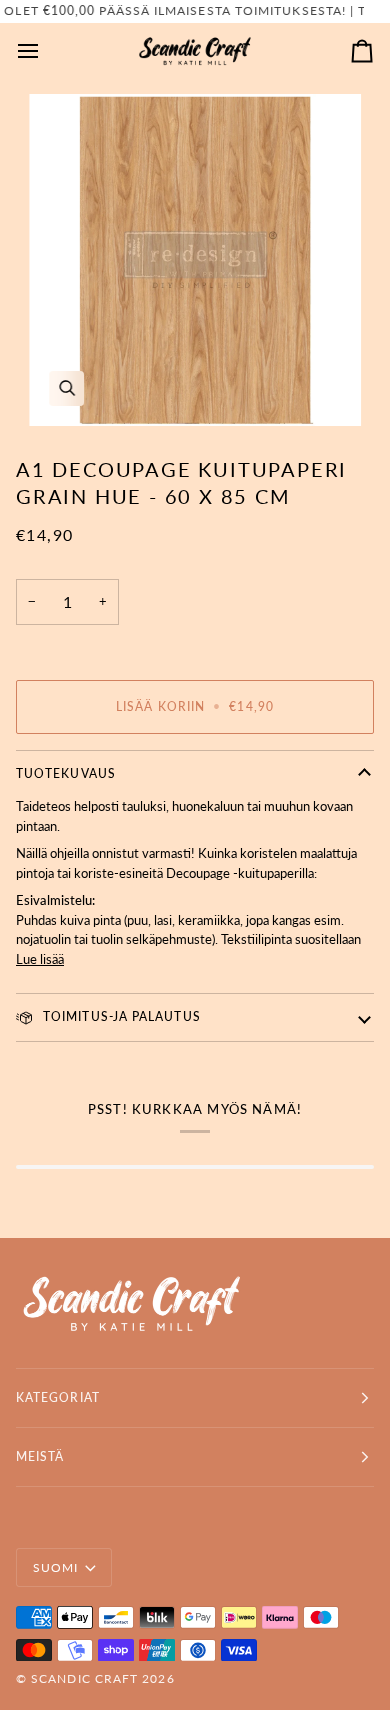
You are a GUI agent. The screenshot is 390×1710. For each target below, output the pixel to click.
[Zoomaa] (195, 260)
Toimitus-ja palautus (120, 1016)
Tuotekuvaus (66, 773)
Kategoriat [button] (58, 1397)
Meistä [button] (40, 1456)
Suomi (55, 1567)
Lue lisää (40, 959)
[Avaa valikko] (46, 51)
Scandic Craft (84, 1678)
